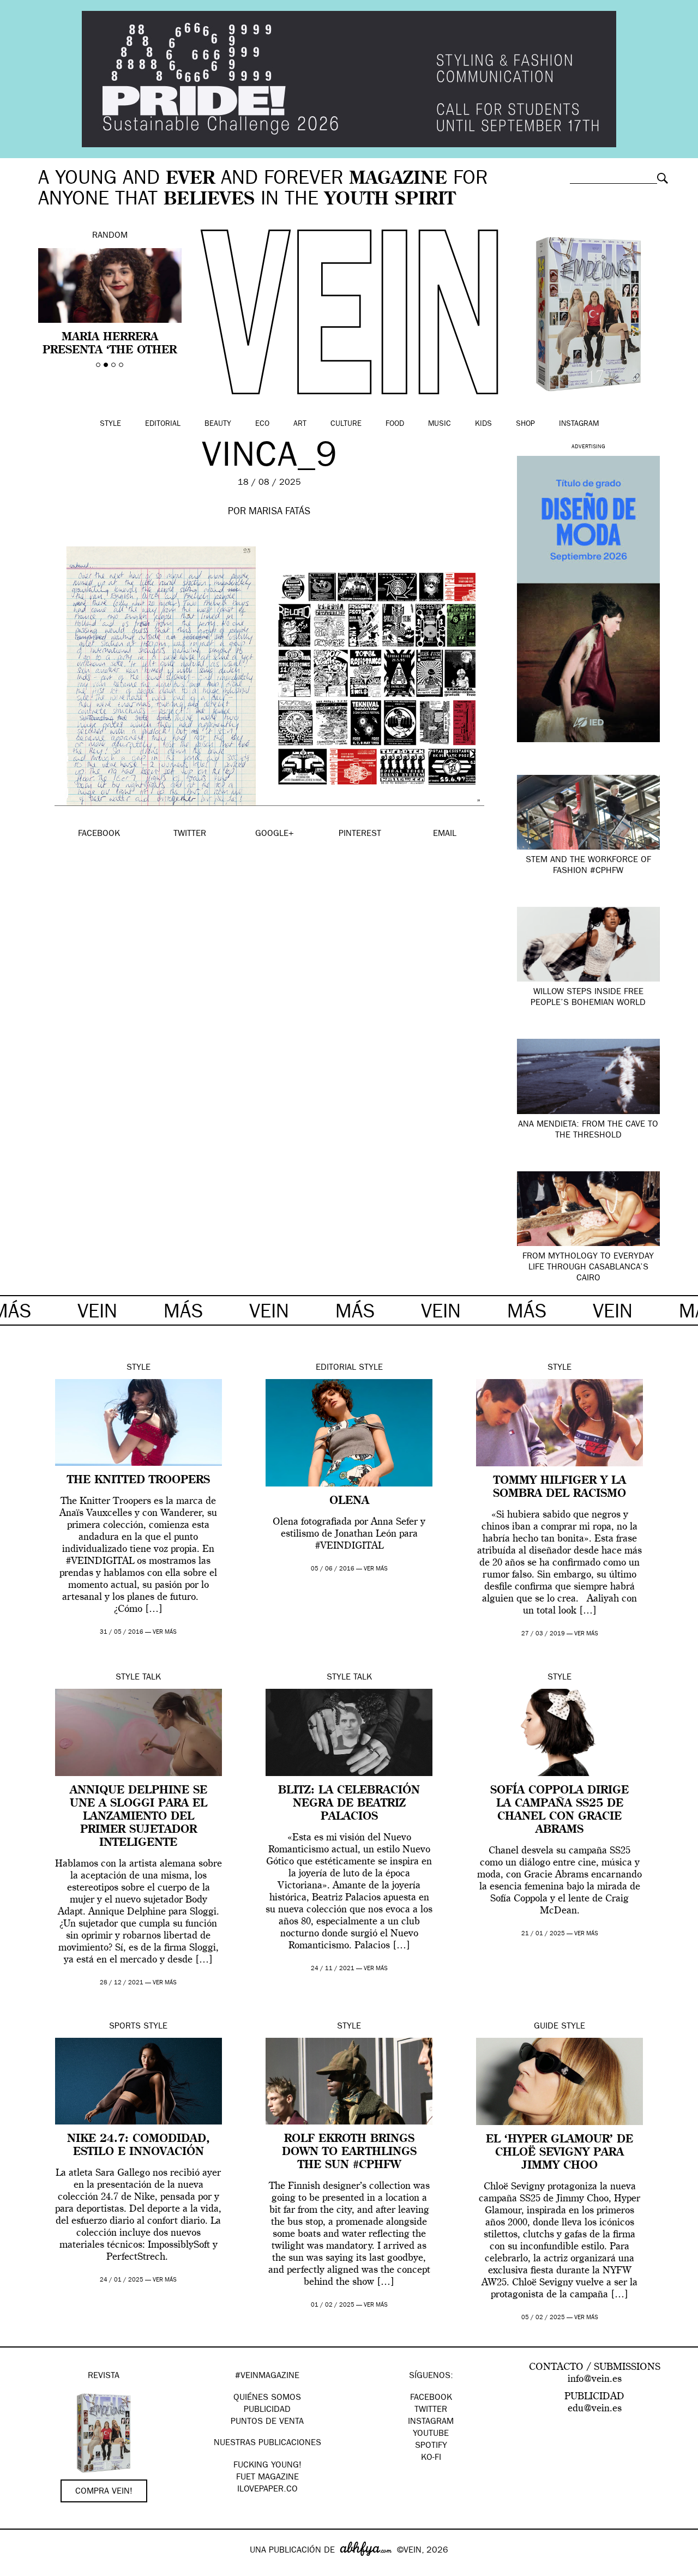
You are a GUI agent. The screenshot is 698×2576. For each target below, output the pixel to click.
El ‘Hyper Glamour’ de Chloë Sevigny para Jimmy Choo (559, 2153)
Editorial (163, 424)
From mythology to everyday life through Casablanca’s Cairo (588, 1268)
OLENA (349, 1501)
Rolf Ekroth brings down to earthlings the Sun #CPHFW (349, 2152)
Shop (525, 424)
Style (110, 424)
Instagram (579, 424)
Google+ (20, 2569)
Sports (125, 2027)
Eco (262, 424)
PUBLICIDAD (267, 2410)
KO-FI (431, 2458)
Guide (546, 2027)
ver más (165, 1632)
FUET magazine (267, 2478)
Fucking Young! (267, 2466)
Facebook (431, 2398)
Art (300, 424)
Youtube (431, 2434)
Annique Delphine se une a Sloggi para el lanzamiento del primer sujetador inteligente (139, 1817)
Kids (483, 424)
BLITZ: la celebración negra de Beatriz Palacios (349, 1804)
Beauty (218, 424)
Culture (346, 424)
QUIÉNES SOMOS (267, 2398)
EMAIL (445, 834)
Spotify (431, 2446)
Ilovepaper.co (267, 2490)
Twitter (431, 2410)
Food (395, 424)
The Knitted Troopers (139, 1480)
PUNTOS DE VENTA (267, 2422)
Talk (152, 1678)
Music (440, 424)
